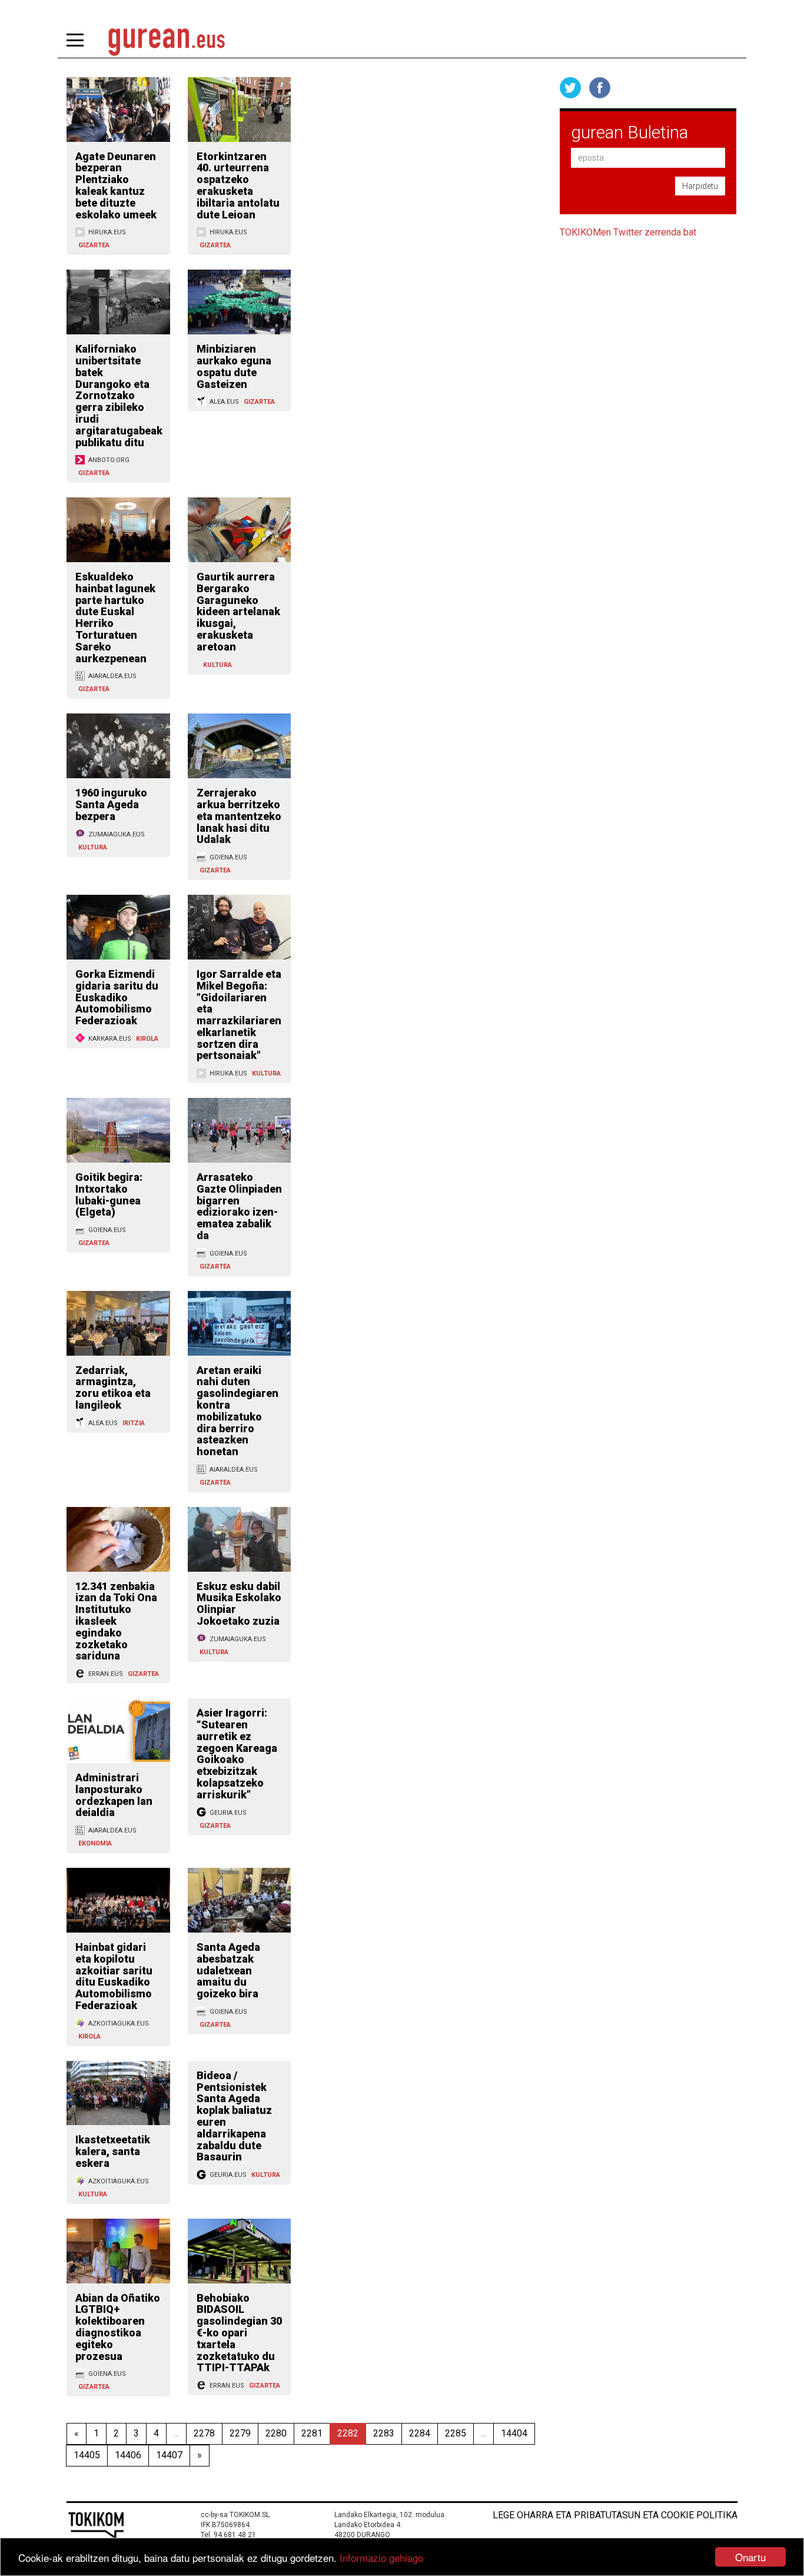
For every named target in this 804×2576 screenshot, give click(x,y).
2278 (204, 2433)
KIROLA (147, 1039)
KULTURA (217, 665)
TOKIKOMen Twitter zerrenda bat (628, 232)
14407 (169, 2455)
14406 (128, 2455)
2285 (456, 2433)
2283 (384, 2433)
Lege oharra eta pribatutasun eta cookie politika (615, 2515)
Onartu (750, 2557)
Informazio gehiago (381, 2557)
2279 (240, 2433)
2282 (348, 2433)
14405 (87, 2455)
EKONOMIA (95, 1843)
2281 (312, 2433)
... (176, 2433)
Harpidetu (700, 186)
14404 (514, 2433)
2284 (420, 2433)
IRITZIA (134, 1423)
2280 (276, 2433)
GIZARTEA (94, 245)
